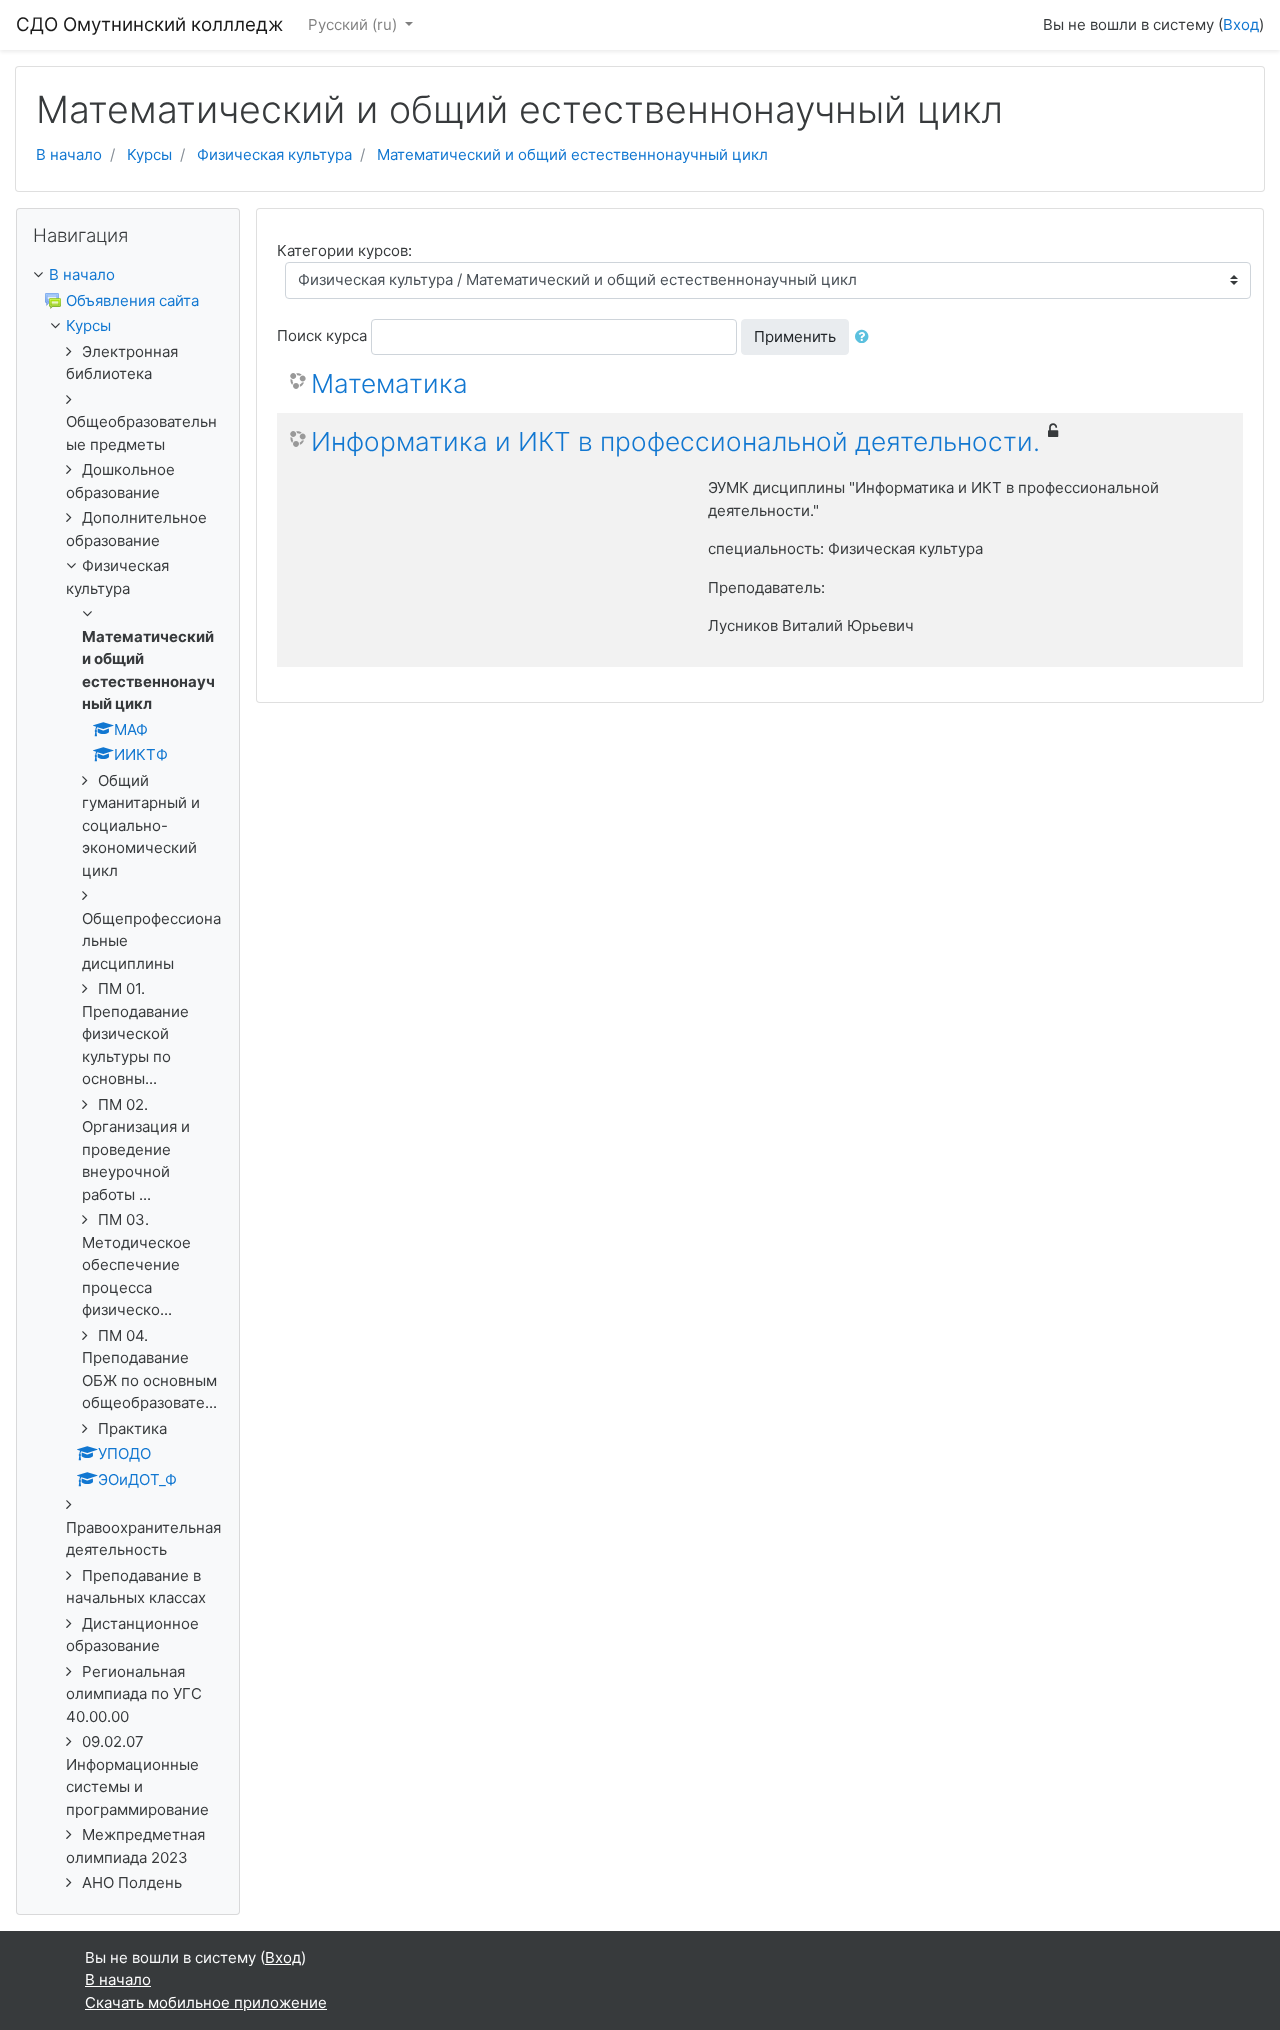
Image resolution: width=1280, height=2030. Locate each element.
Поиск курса (322, 335)
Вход (1241, 24)
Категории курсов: (344, 250)
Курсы (149, 154)
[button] (866, 337)
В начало (69, 154)
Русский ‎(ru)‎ (354, 24)
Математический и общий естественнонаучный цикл (572, 154)
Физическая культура (274, 154)
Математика (389, 383)
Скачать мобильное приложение (206, 2002)
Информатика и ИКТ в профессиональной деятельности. (675, 441)
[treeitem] (128, 275)
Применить (795, 336)
